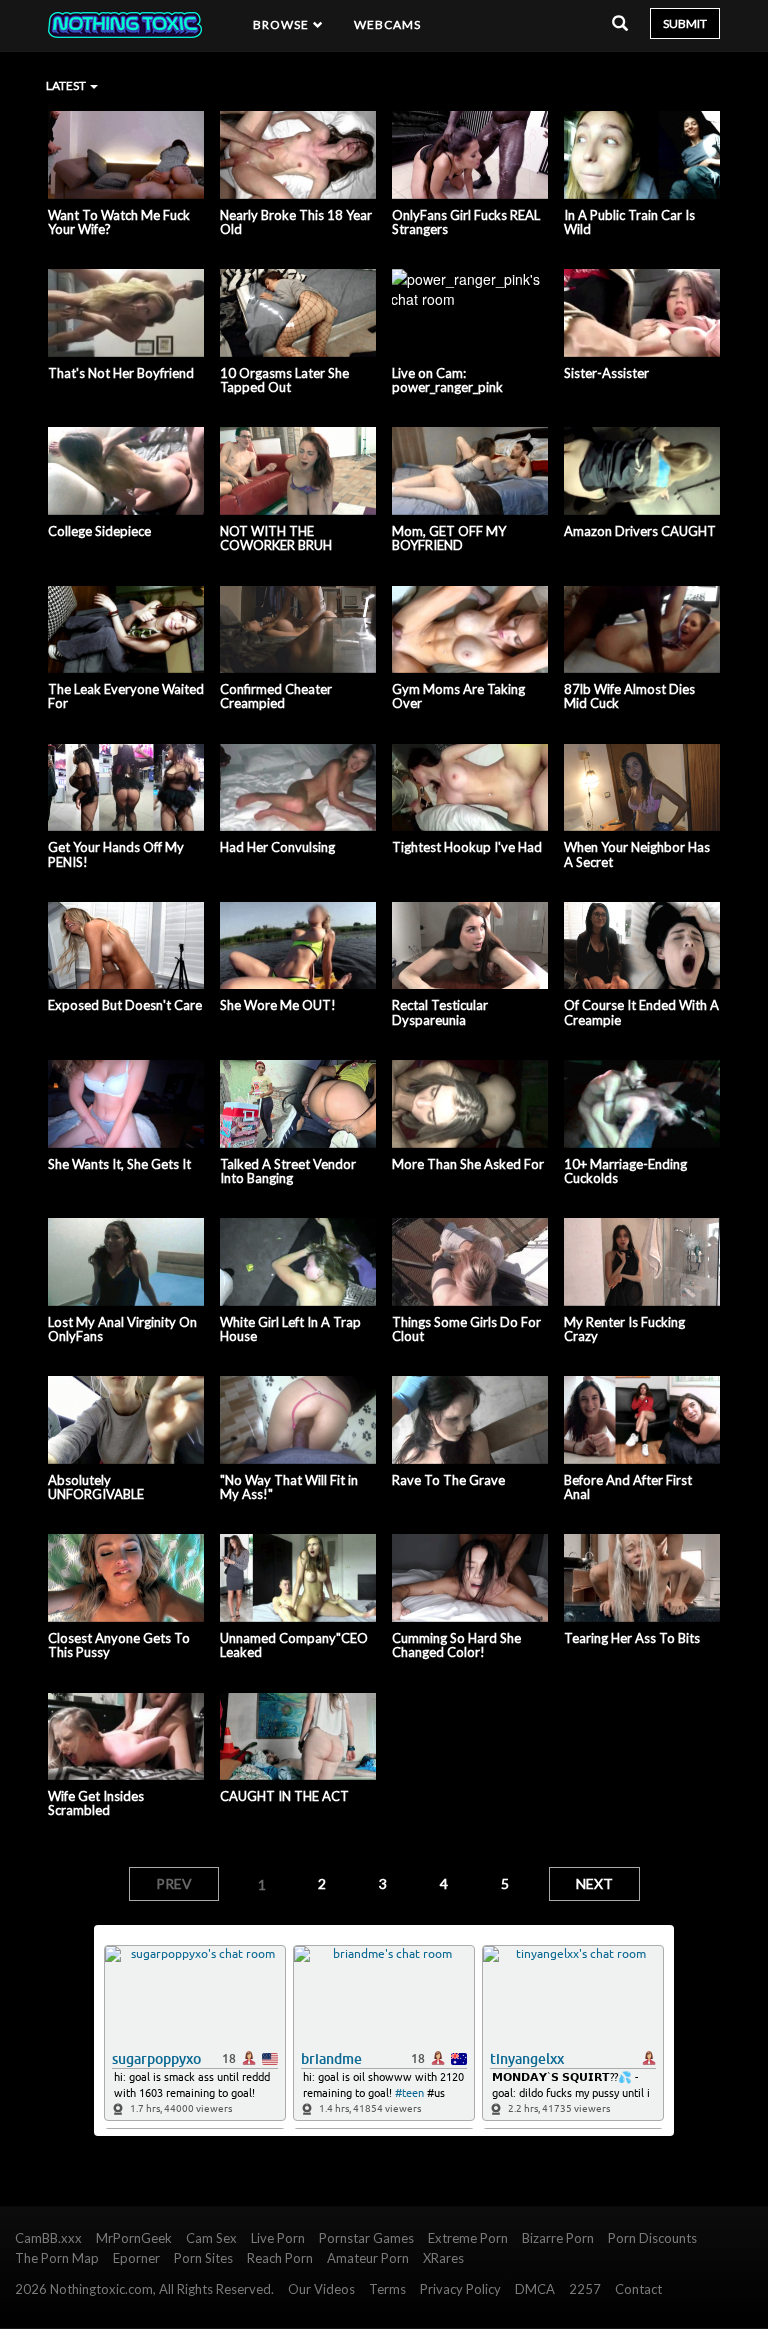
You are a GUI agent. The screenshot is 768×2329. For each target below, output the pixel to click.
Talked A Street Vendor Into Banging (288, 1171)
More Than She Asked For (468, 1164)
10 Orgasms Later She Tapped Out (284, 380)
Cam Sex (211, 2238)
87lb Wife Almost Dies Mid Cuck (629, 696)
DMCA (535, 2289)
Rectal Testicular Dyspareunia (440, 1012)
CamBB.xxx (48, 2238)
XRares (443, 2258)
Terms (387, 2289)
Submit (685, 23)
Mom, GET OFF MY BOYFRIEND (449, 538)
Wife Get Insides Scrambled (96, 1803)
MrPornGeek (134, 2238)
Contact (638, 2289)
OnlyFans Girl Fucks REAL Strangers (466, 222)
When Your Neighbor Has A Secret (637, 854)
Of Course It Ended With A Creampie (641, 1012)
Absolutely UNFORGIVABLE (96, 1487)
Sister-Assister (606, 373)
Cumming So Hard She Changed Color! (456, 1645)
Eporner (136, 2258)
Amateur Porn (368, 2258)
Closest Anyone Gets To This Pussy (119, 1645)
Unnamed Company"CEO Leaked (294, 1645)
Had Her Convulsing (277, 847)
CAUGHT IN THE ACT (284, 1796)
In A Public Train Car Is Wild (629, 222)
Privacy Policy (460, 2289)
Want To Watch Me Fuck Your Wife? (119, 222)
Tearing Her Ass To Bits (632, 1638)
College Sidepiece (99, 531)
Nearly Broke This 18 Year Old (296, 222)
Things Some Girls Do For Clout (466, 1329)
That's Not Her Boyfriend (121, 373)
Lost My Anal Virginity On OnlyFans (122, 1329)
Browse (283, 24)
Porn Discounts (652, 2238)
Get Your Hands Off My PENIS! (116, 854)
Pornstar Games (366, 2238)
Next (594, 1883)
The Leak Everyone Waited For (126, 696)
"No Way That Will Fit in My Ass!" (289, 1487)
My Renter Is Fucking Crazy (624, 1329)
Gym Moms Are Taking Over (458, 696)
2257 (585, 2289)
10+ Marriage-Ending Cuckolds (625, 1171)
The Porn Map (57, 2258)
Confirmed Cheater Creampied (276, 696)
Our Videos (321, 2289)
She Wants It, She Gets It (119, 1164)
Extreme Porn (468, 2238)
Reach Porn (280, 2258)
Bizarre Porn (558, 2238)
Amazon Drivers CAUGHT (640, 531)
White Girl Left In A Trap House (290, 1329)
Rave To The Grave (448, 1480)
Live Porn (278, 2238)
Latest (67, 85)
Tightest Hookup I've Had (467, 847)
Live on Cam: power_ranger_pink (447, 380)
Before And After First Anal (628, 1487)
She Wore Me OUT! (278, 1005)
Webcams (388, 24)
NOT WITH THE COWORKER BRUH (276, 538)
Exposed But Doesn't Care (125, 1005)
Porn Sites (203, 2258)
